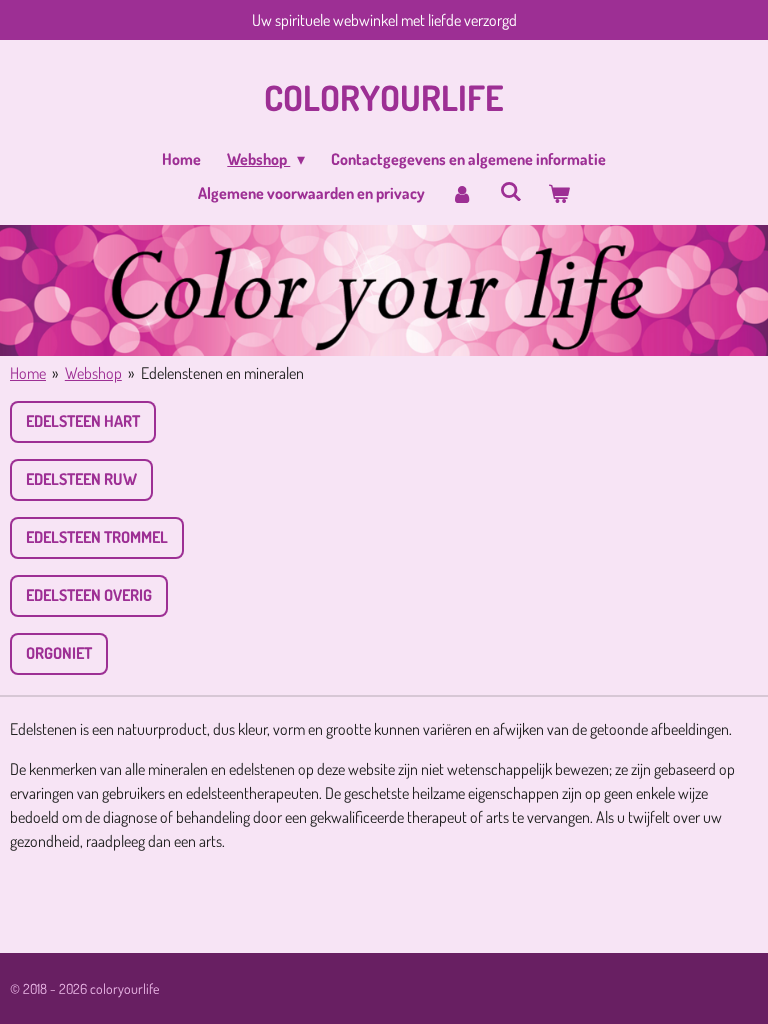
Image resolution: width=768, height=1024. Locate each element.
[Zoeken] (510, 191)
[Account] (462, 193)
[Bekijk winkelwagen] (559, 193)
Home (28, 373)
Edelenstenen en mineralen (222, 373)
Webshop (93, 373)
